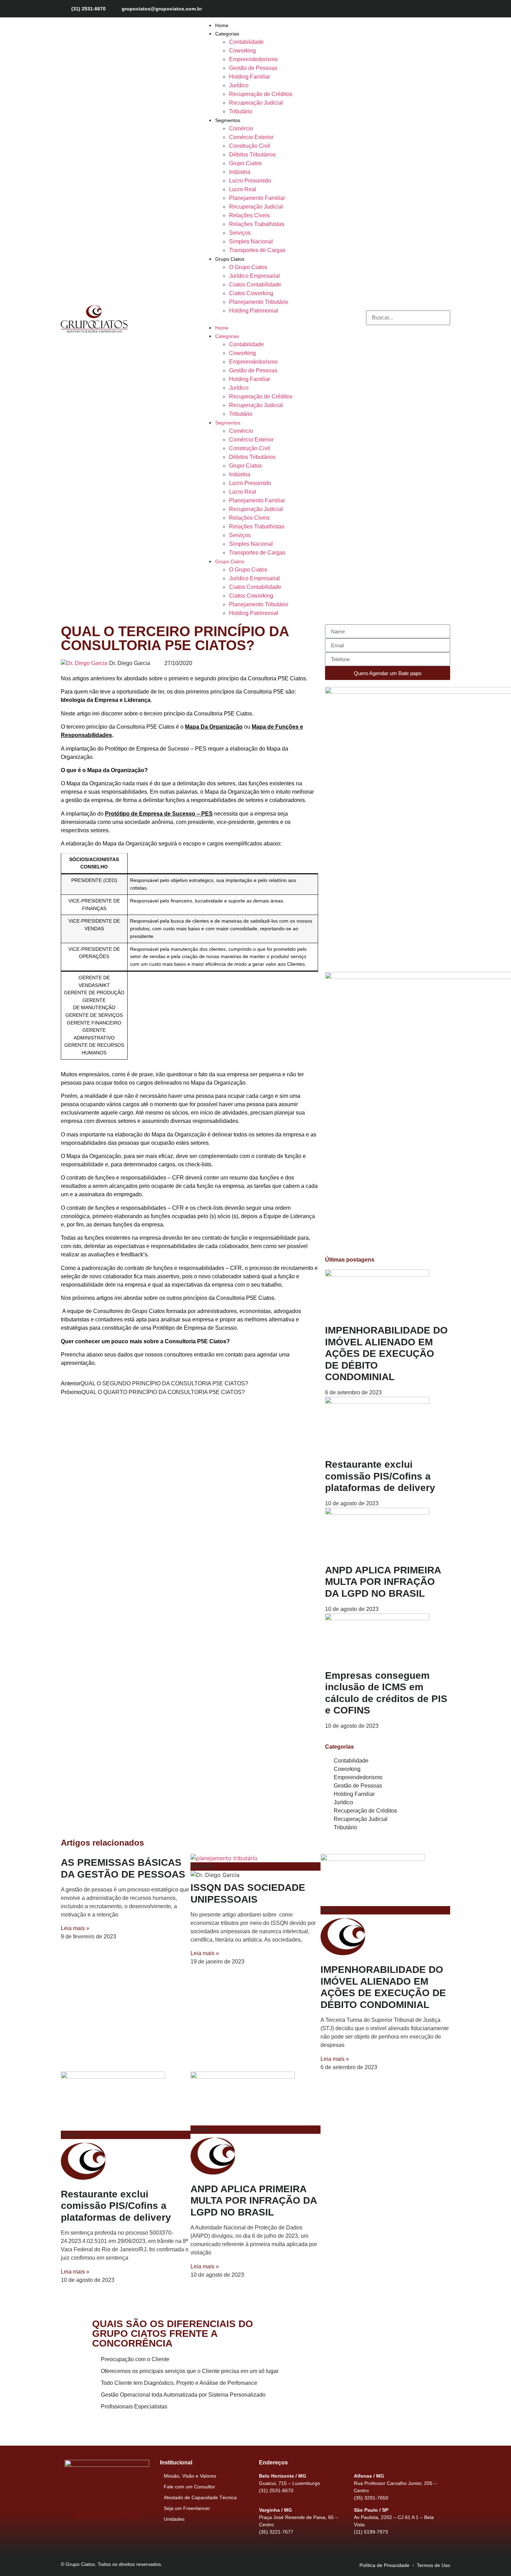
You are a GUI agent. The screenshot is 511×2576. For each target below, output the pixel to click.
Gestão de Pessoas (253, 68)
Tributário (241, 111)
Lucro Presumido (250, 181)
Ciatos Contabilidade (255, 285)
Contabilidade (246, 42)
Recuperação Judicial (256, 103)
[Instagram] (421, 9)
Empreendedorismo (253, 59)
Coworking (242, 51)
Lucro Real (243, 189)
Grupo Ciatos (245, 163)
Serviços (240, 233)
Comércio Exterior (251, 137)
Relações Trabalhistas (257, 224)
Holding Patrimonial (254, 311)
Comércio (241, 128)
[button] (247, 319)
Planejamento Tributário (259, 302)
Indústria (240, 172)
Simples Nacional (251, 241)
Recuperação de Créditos (261, 94)
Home (222, 25)
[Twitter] (433, 9)
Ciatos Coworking (251, 293)
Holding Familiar (250, 77)
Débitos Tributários (252, 155)
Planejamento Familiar (257, 198)
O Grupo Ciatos (248, 267)
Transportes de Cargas (257, 250)
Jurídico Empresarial (254, 276)
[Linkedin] (445, 9)
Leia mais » (75, 1928)
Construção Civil (250, 146)
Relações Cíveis (249, 215)
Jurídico (239, 85)
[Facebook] (408, 9)
